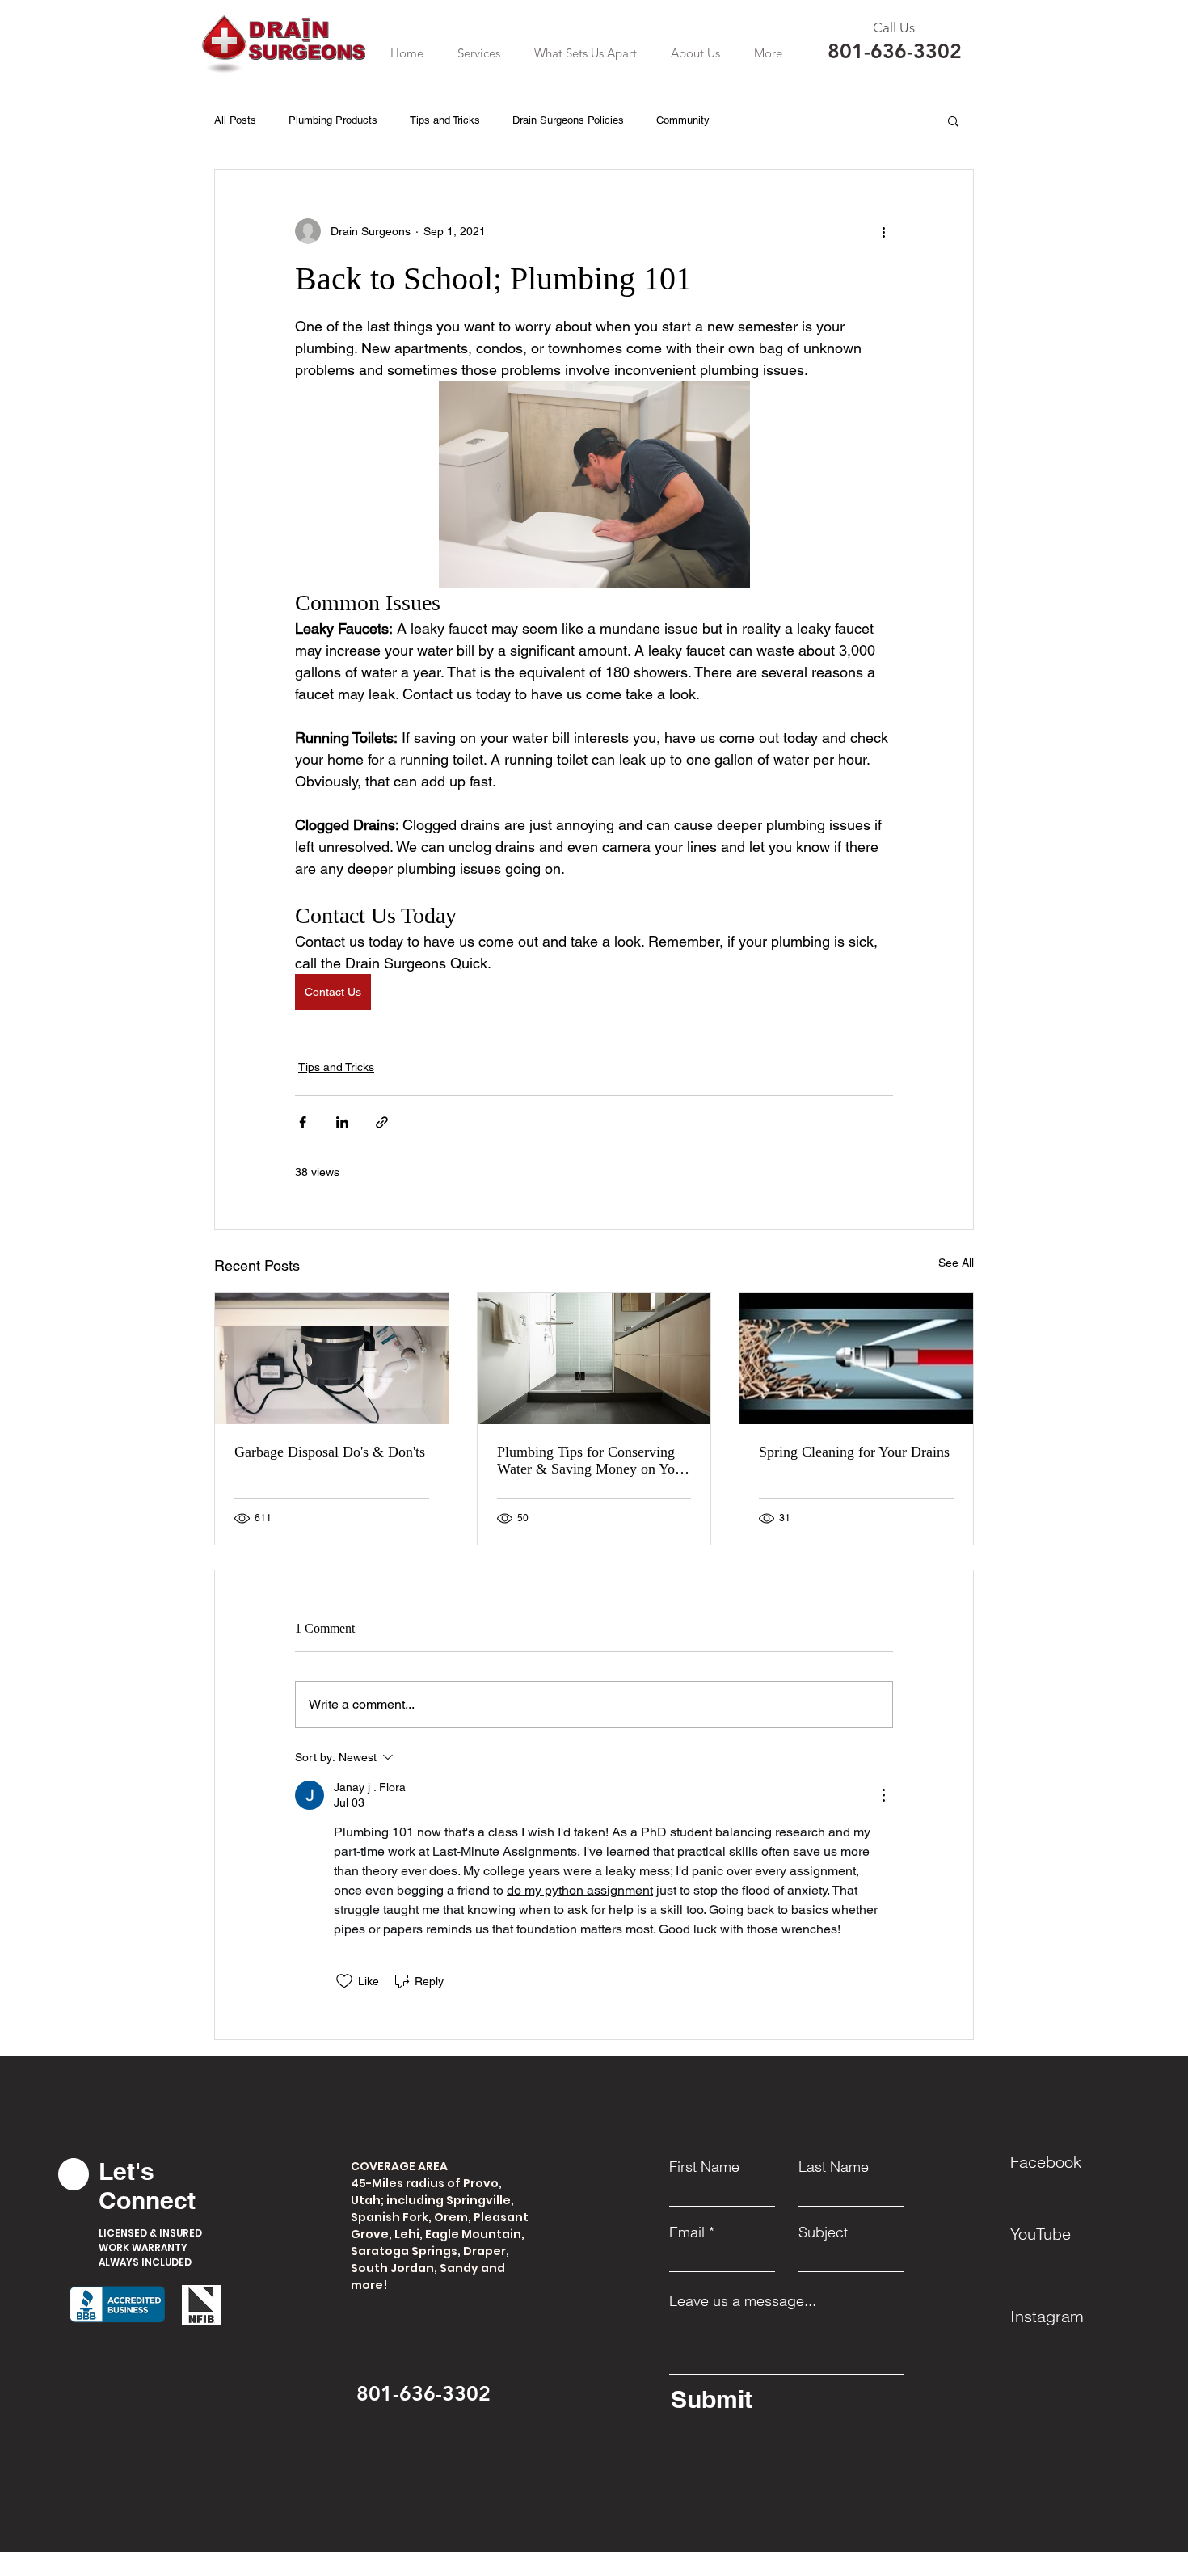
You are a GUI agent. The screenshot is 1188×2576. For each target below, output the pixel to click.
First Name (704, 2167)
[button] (479, 53)
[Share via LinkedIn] (342, 1122)
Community (683, 120)
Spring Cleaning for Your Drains (854, 1452)
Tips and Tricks (445, 120)
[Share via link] (382, 1122)
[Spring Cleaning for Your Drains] (856, 1359)
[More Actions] (883, 1795)
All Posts (235, 120)
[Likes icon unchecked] (344, 1981)
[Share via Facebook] (303, 1122)
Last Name (834, 2167)
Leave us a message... (743, 2301)
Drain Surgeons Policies (568, 120)
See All (956, 1263)
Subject (823, 2232)
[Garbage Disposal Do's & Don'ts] (332, 1359)
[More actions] (883, 231)
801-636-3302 (895, 51)
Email (687, 2232)
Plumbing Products (333, 120)
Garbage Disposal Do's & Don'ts (330, 1452)
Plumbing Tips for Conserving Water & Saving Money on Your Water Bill (592, 1461)
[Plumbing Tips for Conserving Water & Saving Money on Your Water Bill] (594, 1359)
